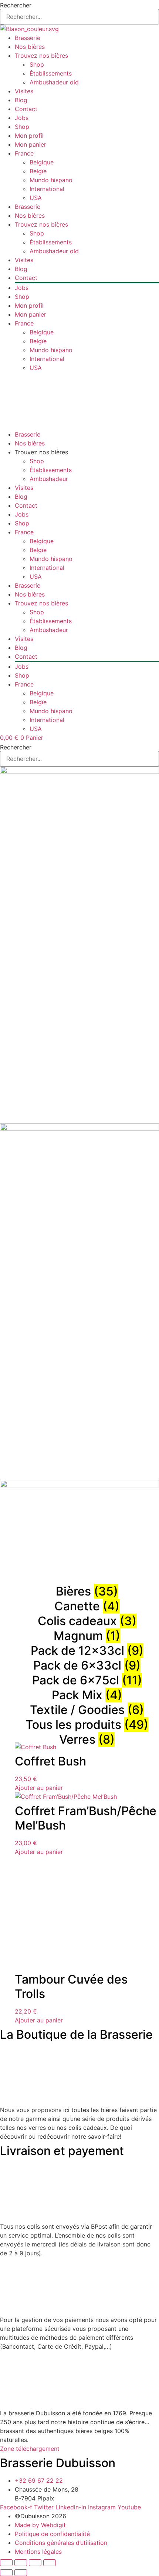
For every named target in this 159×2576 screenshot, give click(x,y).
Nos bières (30, 47)
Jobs (22, 118)
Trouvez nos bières (41, 56)
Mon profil (29, 136)
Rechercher (16, 5)
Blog (21, 100)
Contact (26, 109)
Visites (24, 91)
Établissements (51, 73)
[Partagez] (35, 2563)
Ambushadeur (49, 479)
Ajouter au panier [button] (39, 1788)
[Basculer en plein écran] (21, 2563)
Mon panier (31, 144)
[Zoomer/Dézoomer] (6, 2563)
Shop (37, 64)
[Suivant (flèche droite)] (21, 2573)
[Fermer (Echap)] (50, 2563)
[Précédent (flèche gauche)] (6, 2573)
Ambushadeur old (54, 82)
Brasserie (28, 38)
